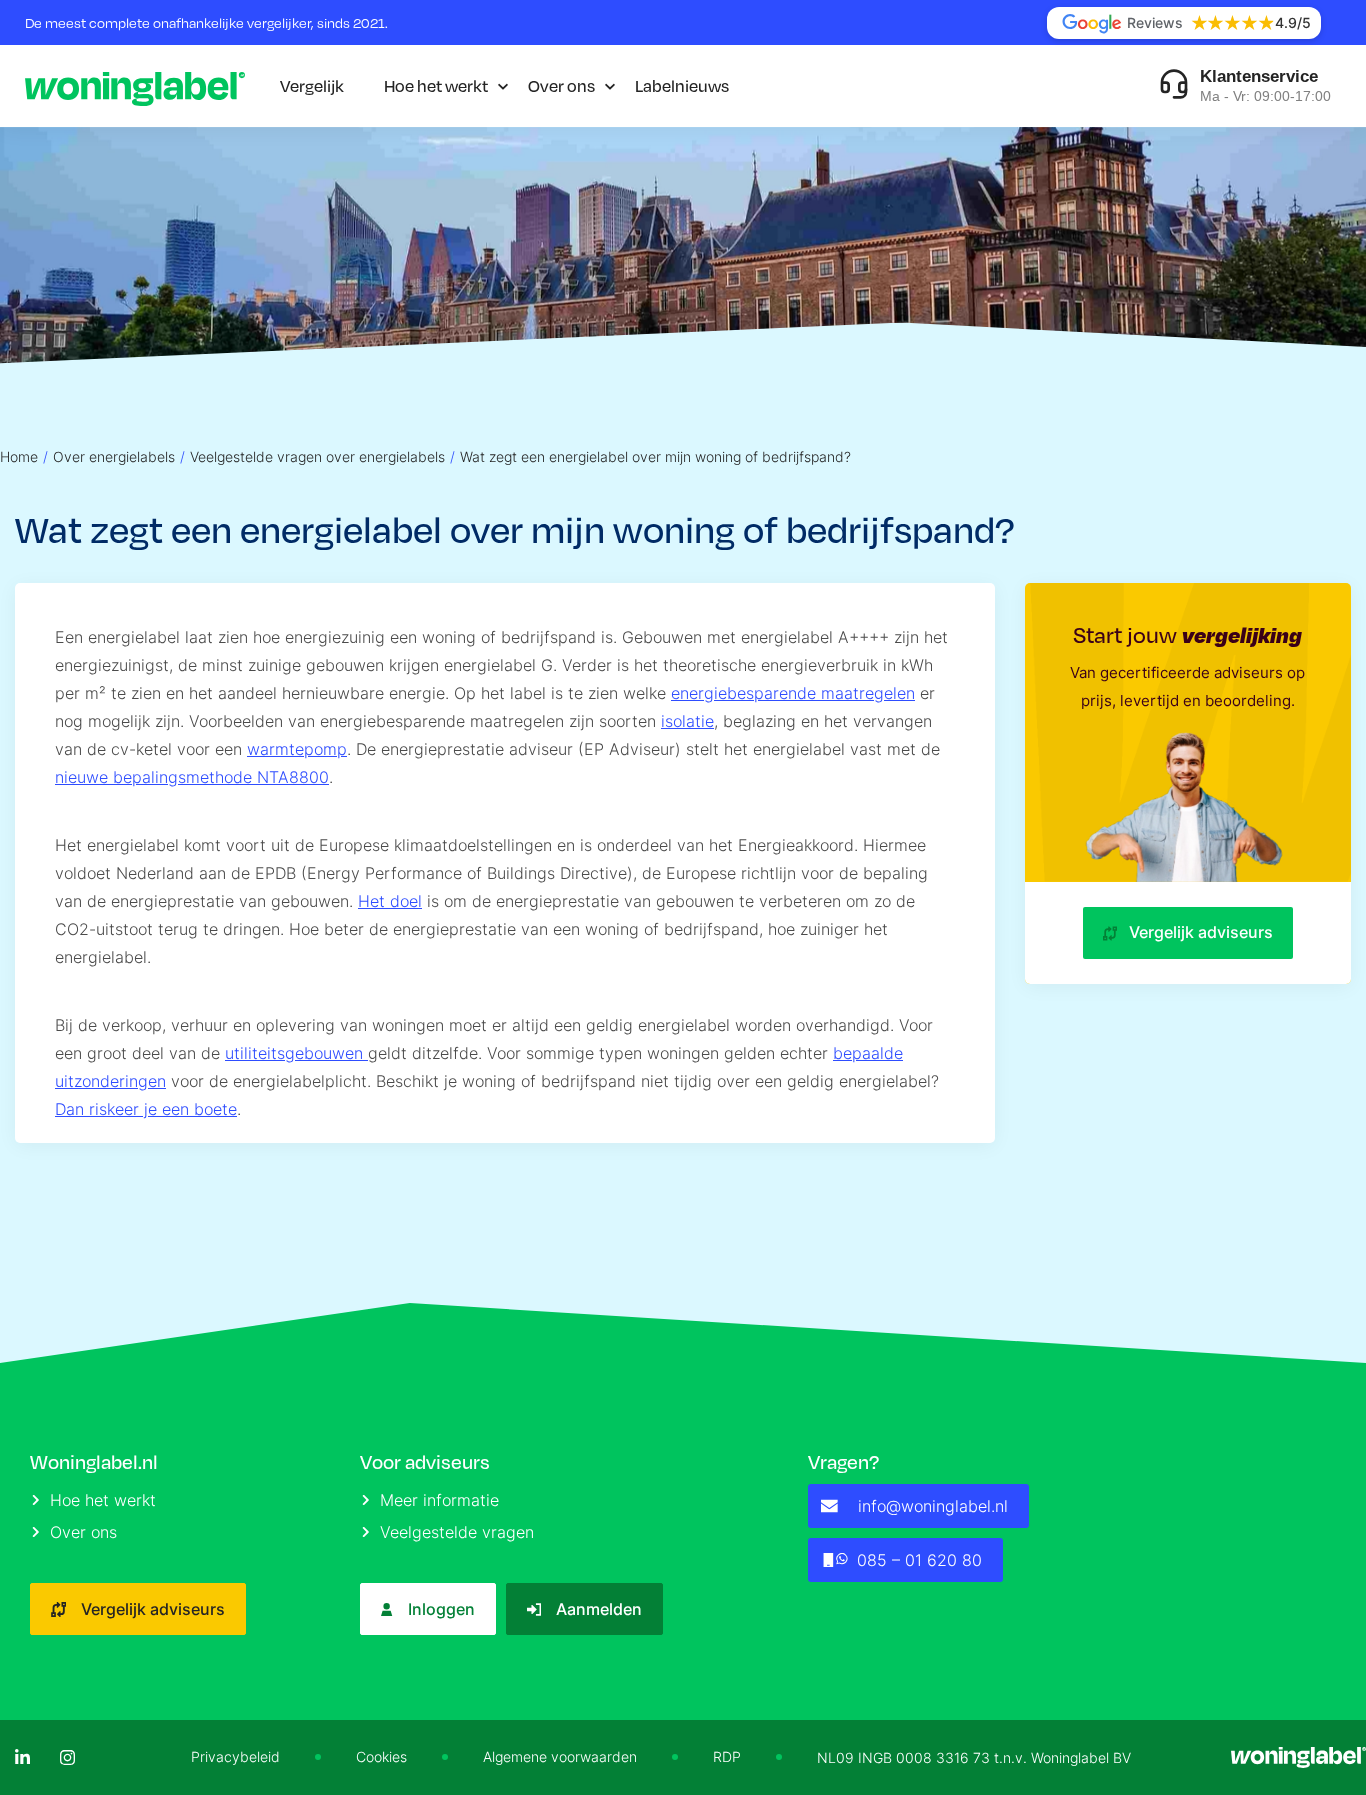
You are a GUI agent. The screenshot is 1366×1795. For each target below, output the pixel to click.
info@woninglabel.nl (933, 1506)
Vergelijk (312, 85)
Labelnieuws (682, 85)
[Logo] (135, 86)
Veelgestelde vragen (457, 1532)
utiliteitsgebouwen (296, 1053)
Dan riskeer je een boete (146, 1109)
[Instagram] (67, 1757)
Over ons (561, 85)
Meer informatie (439, 1500)
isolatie (687, 721)
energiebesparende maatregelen (793, 693)
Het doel (390, 901)
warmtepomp (297, 749)
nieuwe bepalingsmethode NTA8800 (192, 777)
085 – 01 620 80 (919, 1560)
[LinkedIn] (22, 1757)
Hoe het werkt (436, 85)
